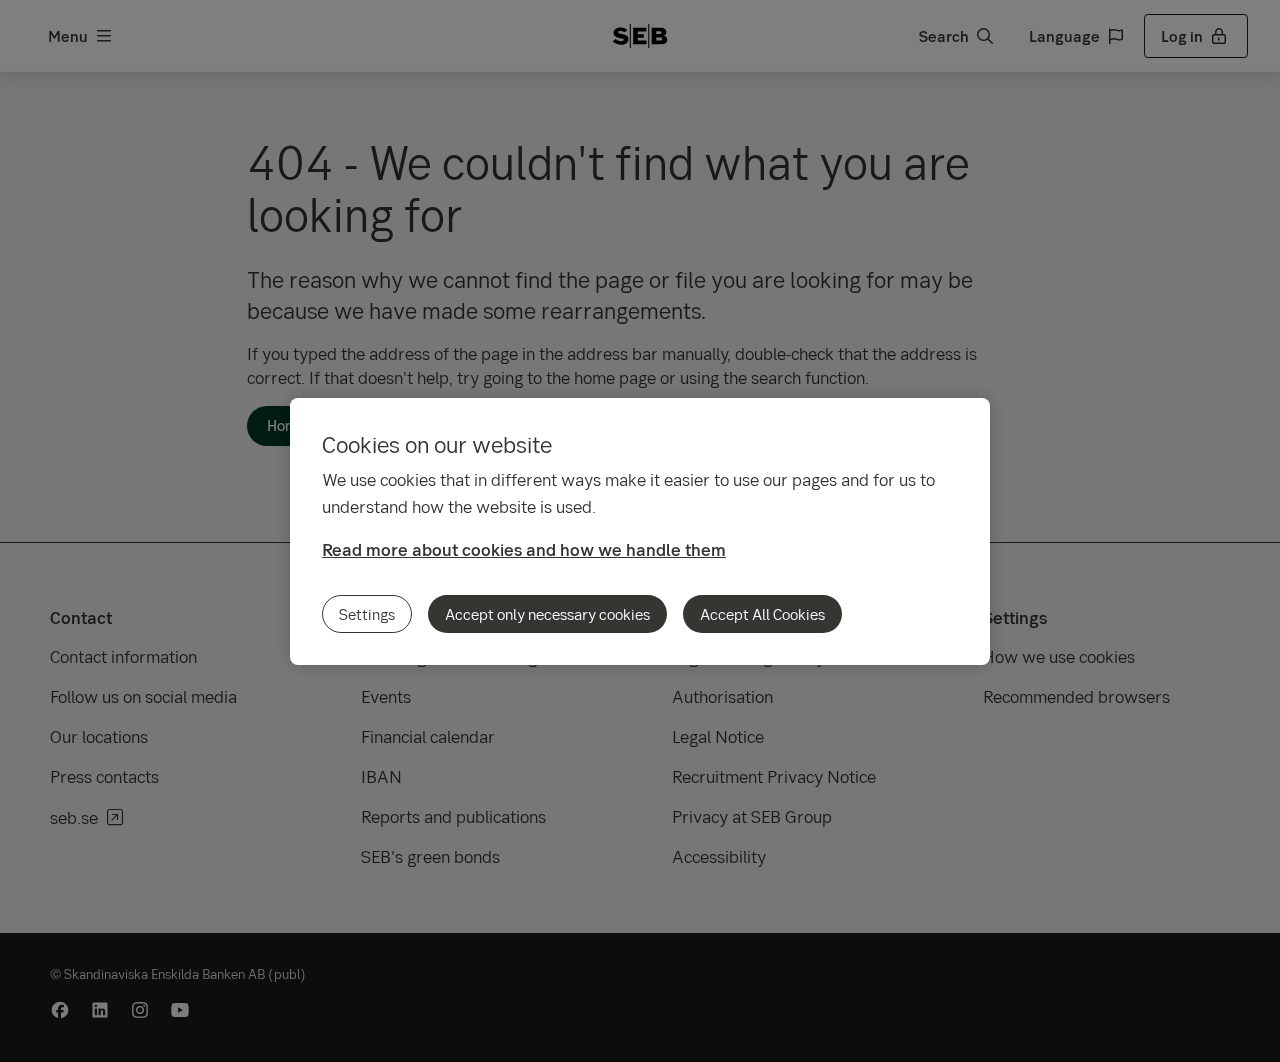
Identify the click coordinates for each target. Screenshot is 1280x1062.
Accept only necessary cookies (547, 614)
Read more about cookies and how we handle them (524, 549)
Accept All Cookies (762, 614)
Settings (367, 614)
